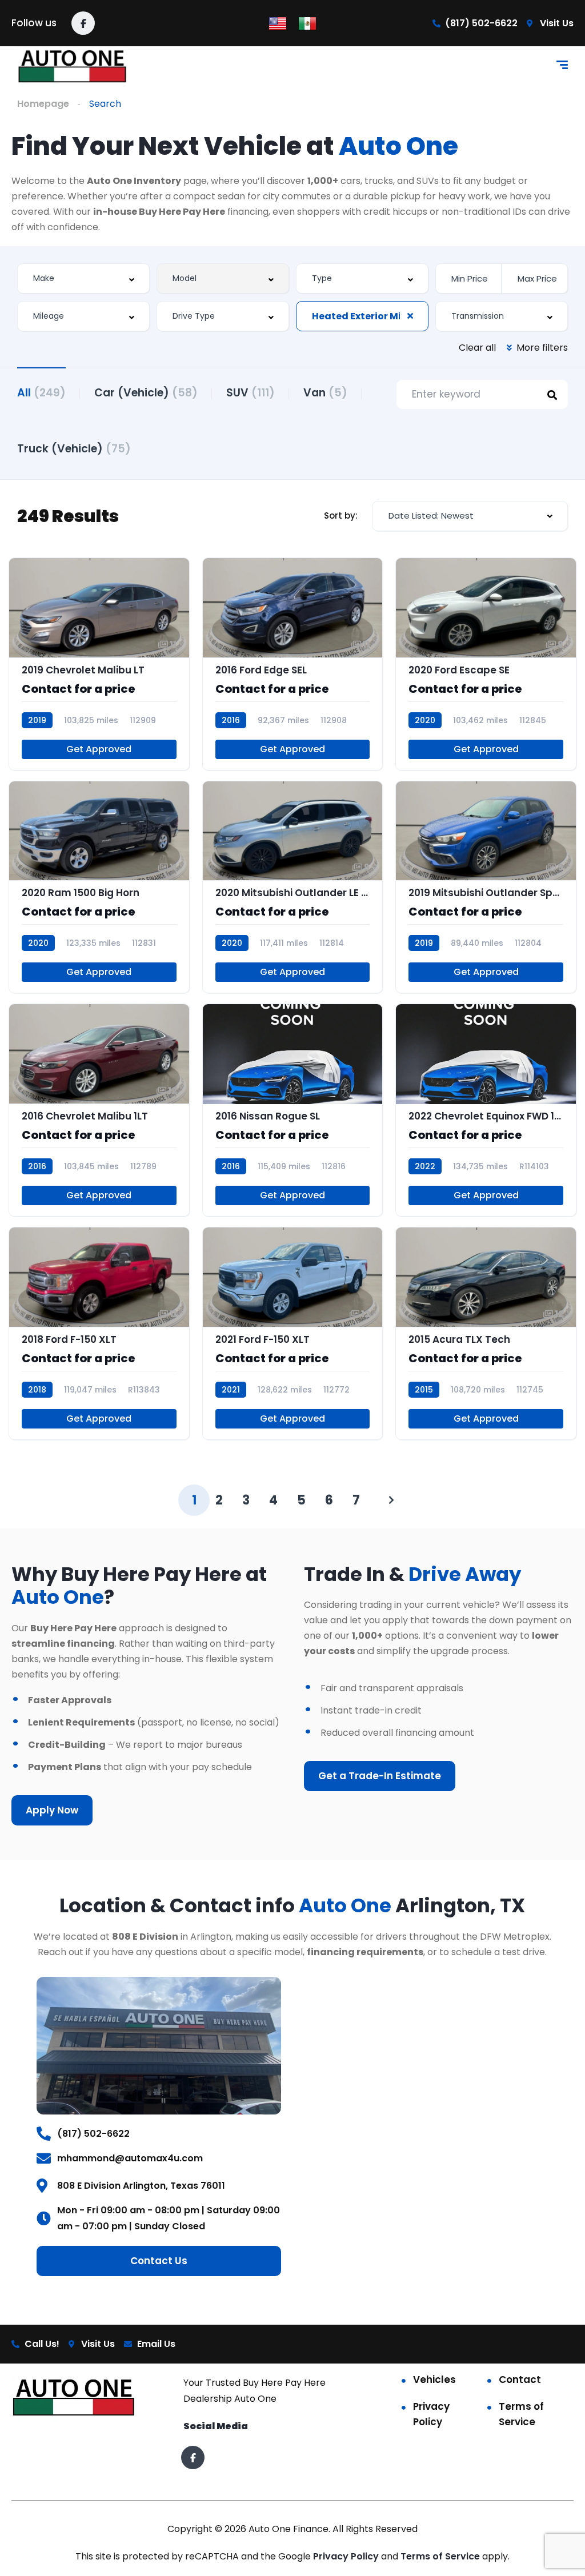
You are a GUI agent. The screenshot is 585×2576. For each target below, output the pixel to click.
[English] (278, 23)
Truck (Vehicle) (74, 449)
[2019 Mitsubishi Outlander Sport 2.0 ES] (486, 887)
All (41, 393)
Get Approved (99, 749)
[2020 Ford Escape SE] (486, 664)
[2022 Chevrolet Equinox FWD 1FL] (486, 1110)
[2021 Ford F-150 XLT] (293, 1333)
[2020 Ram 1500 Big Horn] (99, 887)
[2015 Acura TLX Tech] (486, 1333)
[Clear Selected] (410, 316)
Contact (520, 2380)
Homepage (43, 104)
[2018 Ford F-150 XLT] (99, 1333)
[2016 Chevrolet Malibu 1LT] (99, 1110)
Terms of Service (521, 2414)
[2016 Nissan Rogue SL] (293, 1110)
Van (325, 393)
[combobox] (83, 278)
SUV (251, 393)
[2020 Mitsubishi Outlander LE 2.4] (293, 887)
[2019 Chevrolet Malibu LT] (99, 664)
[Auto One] (73, 67)
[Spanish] (307, 23)
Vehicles (434, 2380)
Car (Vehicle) (146, 393)
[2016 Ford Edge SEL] (293, 664)
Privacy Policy (431, 2414)
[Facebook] (83, 23)
